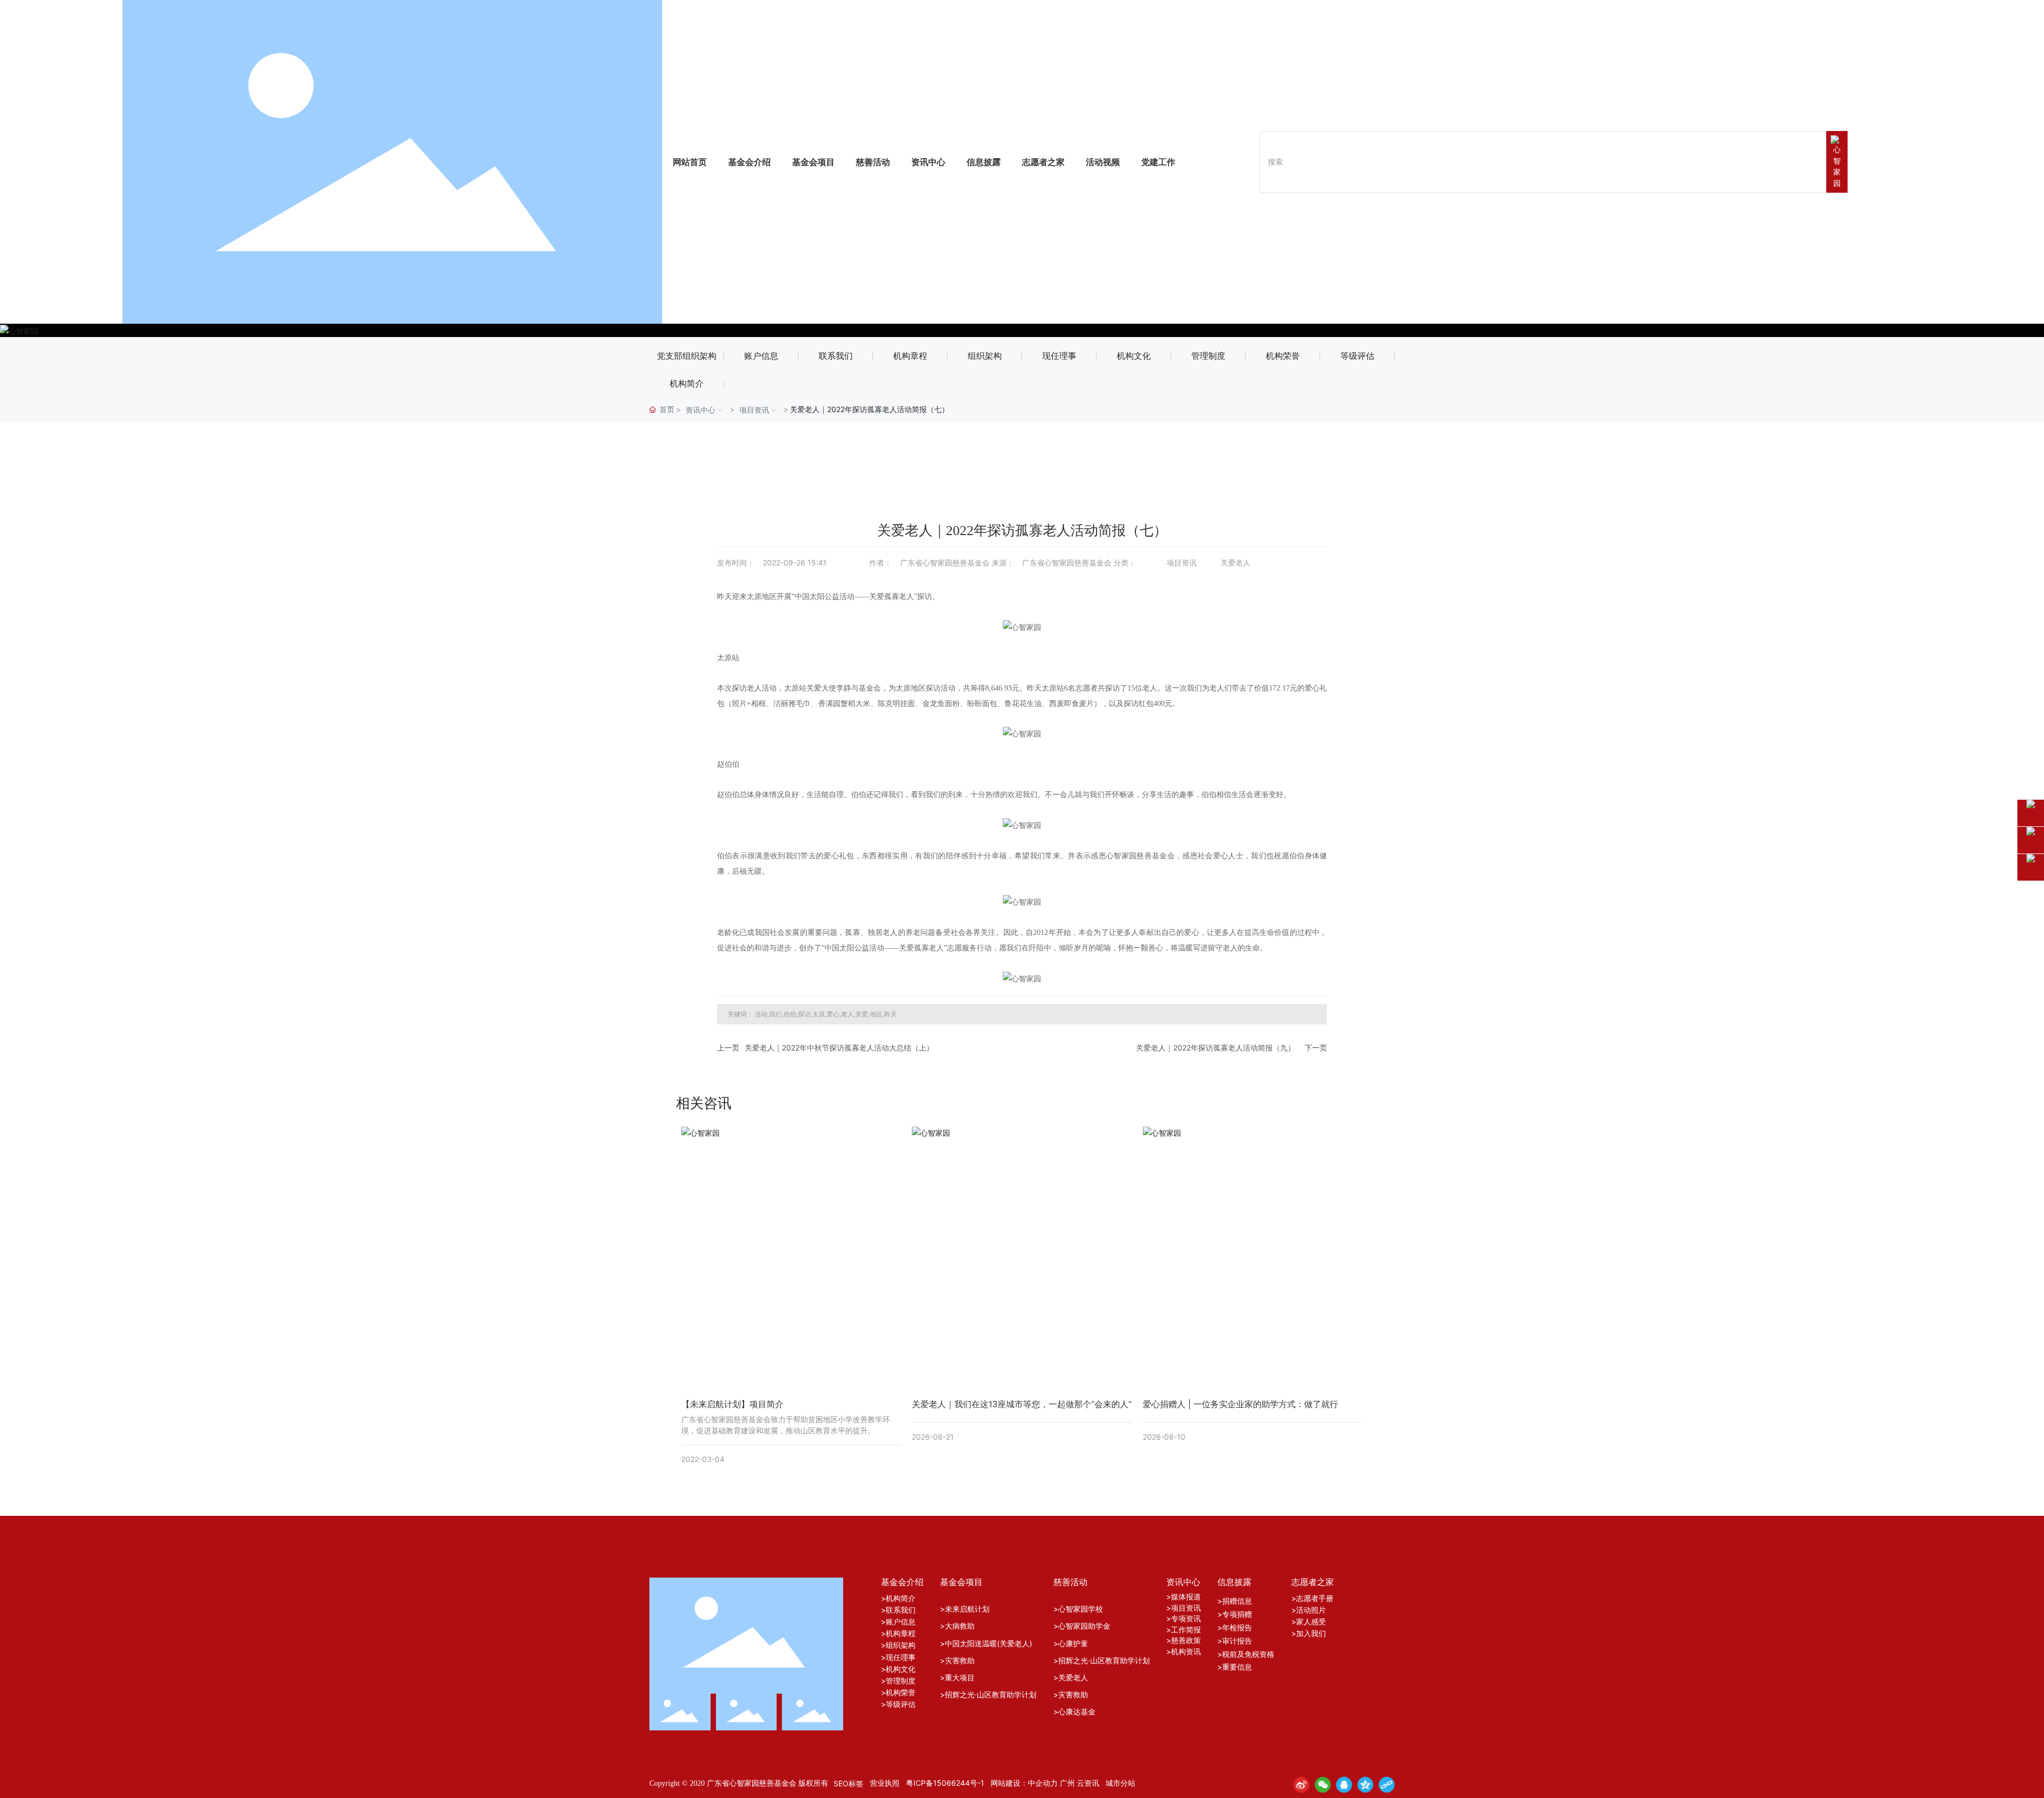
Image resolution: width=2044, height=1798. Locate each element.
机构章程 (910, 356)
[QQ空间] (1365, 1785)
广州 (1067, 1783)
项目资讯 (754, 410)
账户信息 (761, 356)
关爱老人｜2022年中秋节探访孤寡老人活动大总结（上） (839, 1048)
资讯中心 (700, 410)
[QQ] (1344, 1785)
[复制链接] (1387, 1785)
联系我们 (836, 356)
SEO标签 (848, 1783)
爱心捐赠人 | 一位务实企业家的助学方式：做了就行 (1241, 1404)
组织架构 (985, 356)
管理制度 (1208, 356)
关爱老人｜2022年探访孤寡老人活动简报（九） (1215, 1048)
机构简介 (687, 384)
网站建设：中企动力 (1024, 1783)
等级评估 (1357, 356)
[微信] (1323, 1785)
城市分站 (1120, 1783)
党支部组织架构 (687, 356)
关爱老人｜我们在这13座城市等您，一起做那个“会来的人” (1022, 1404)
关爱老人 (1235, 563)
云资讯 (1088, 1783)
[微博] (1301, 1785)
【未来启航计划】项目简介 (732, 1404)
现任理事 (1059, 356)
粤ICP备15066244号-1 (945, 1783)
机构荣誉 (1283, 356)
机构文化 (1134, 356)
